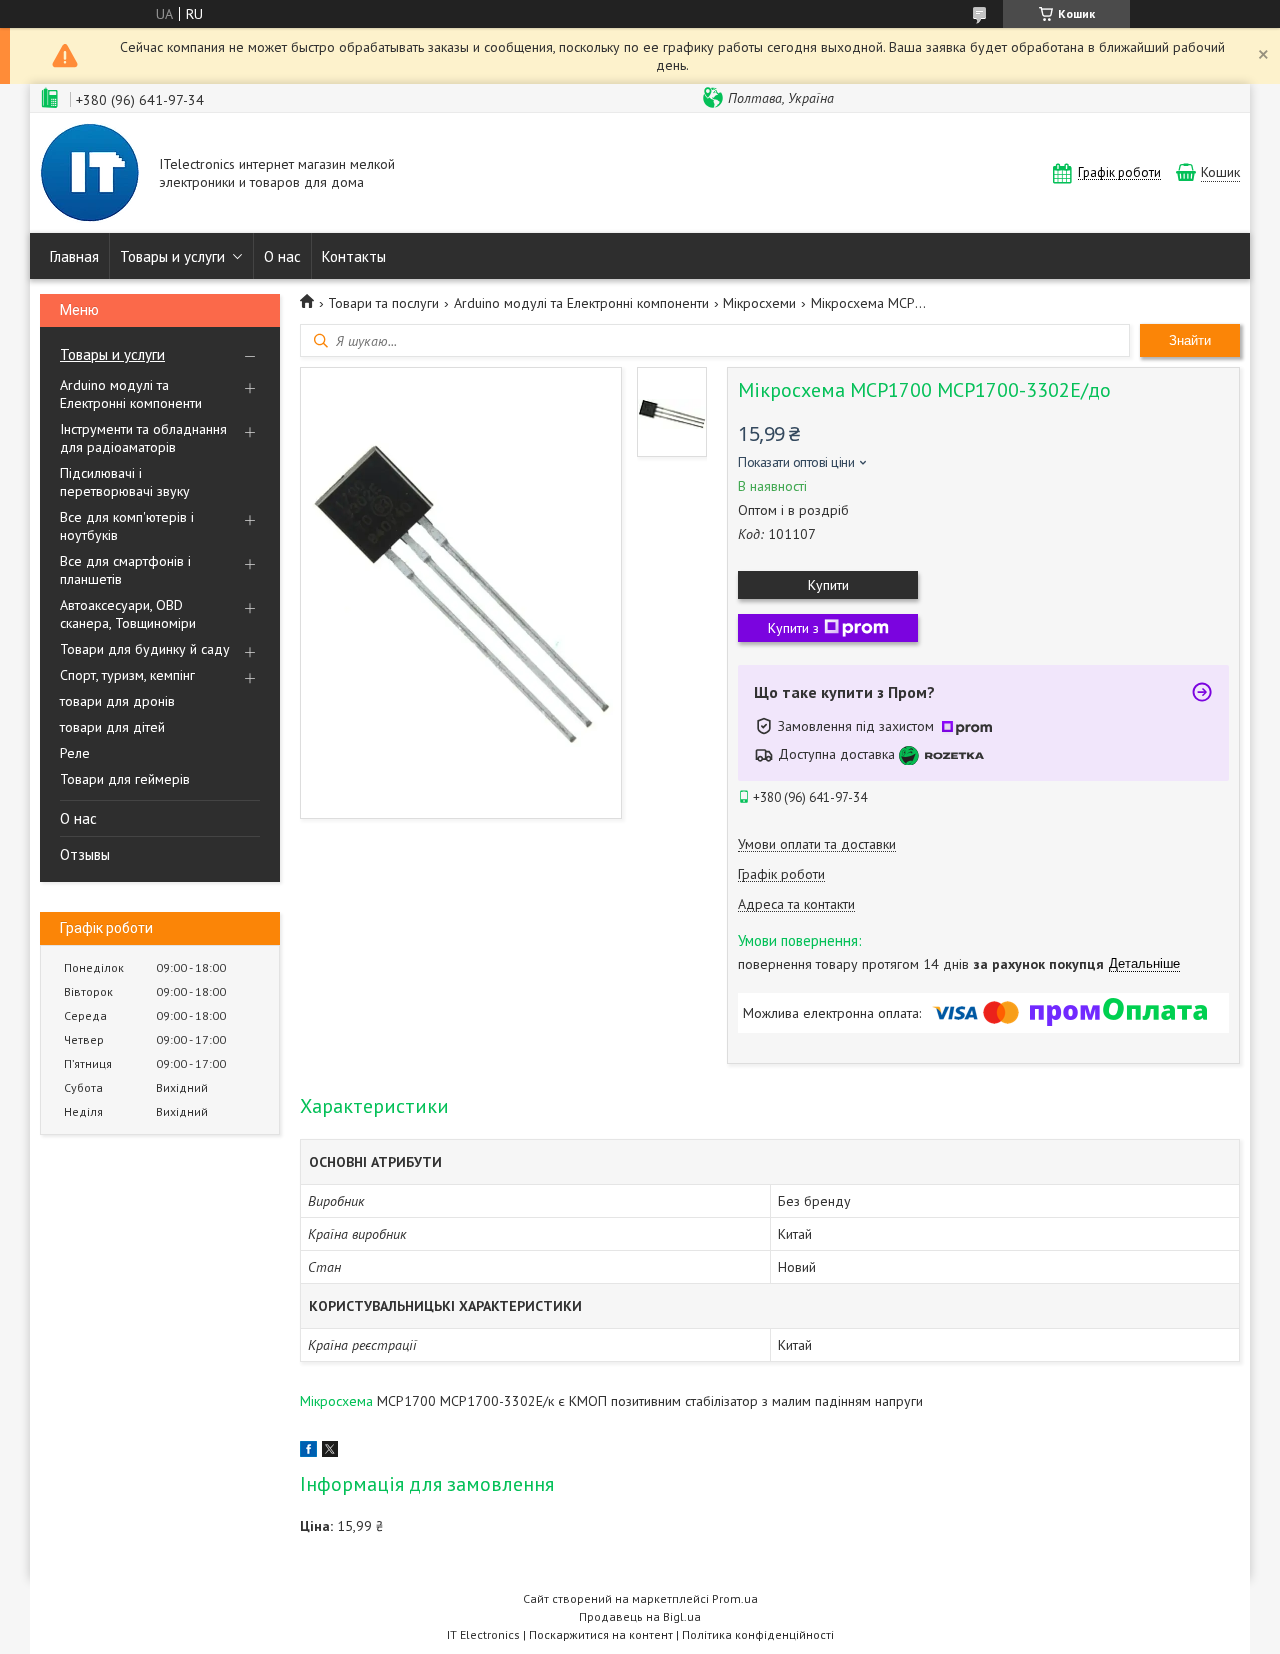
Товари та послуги (383, 303)
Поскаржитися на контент (601, 1634)
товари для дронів (117, 701)
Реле (75, 753)
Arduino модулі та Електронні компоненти (131, 394)
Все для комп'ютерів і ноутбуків (127, 526)
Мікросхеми (759, 303)
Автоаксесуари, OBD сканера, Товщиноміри (128, 614)
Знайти (1190, 340)
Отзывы (85, 854)
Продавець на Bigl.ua (640, 1616)
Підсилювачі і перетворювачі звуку (125, 482)
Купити (828, 585)
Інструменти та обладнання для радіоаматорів (143, 438)
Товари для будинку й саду (145, 649)
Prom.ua (735, 1598)
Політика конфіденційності (758, 1634)
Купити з (793, 628)
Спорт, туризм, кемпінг (127, 675)
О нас (282, 256)
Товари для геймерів (125, 779)
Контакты (354, 256)
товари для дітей (112, 727)
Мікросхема (336, 1401)
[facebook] (308, 1452)
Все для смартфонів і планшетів (125, 570)
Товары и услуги (172, 256)
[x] (330, 1452)
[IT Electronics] (90, 175)
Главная (74, 256)
